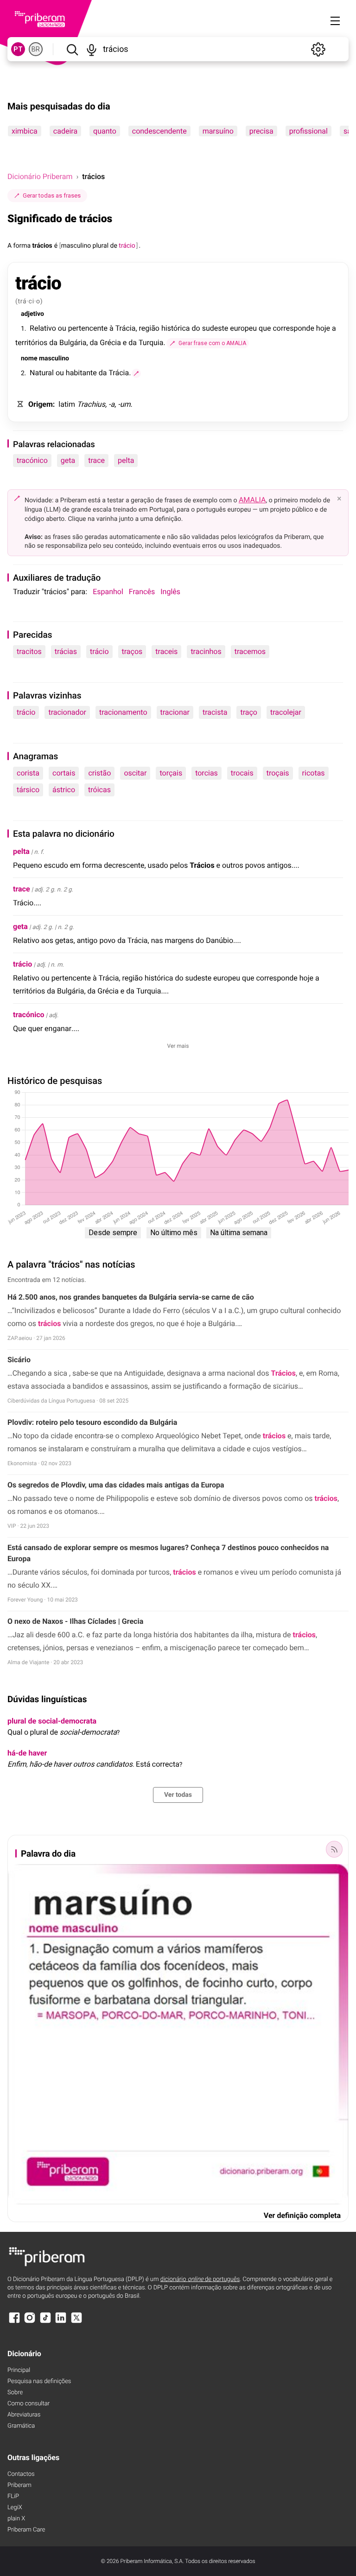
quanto (105, 131)
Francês (142, 592)
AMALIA (252, 500)
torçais (171, 773)
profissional (308, 131)
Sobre (15, 2393)
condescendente (159, 131)
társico (28, 790)
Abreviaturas (24, 2415)
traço (249, 712)
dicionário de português (200, 2279)
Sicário (19, 1360)
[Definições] (318, 49)
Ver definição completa (302, 2215)
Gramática (21, 2426)
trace (96, 460)
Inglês (170, 592)
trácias (66, 651)
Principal (19, 2370)
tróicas (99, 790)
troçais (278, 773)
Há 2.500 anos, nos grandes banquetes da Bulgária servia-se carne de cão (131, 1297)
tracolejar (286, 712)
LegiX (15, 2508)
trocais (242, 773)
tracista (215, 712)
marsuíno (218, 131)
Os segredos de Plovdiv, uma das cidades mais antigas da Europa (116, 1485)
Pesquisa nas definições (39, 2381)
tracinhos (206, 651)
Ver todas (178, 1795)
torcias (207, 773)
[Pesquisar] (72, 49)
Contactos (21, 2474)
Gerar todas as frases (52, 195)
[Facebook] (14, 2322)
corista (28, 773)
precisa (261, 131)
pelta (126, 460)
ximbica (25, 131)
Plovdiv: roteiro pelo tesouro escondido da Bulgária (92, 1422)
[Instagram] (30, 2322)
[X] (76, 2322)
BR (36, 49)
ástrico (64, 790)
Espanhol (108, 592)
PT (18, 49)
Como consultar (29, 2404)
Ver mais (178, 1046)
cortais (64, 773)
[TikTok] (45, 2322)
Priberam (19, 2485)
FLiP (13, 2496)
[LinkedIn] (61, 2322)
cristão (99, 773)
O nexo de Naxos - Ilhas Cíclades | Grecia (75, 1621)
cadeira (65, 131)
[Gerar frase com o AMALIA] (136, 373)
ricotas (314, 773)
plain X (16, 2519)
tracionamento (123, 712)
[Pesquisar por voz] (92, 49)
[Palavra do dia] (334, 1849)
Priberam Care (26, 2530)
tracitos (29, 651)
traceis (166, 651)
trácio (99, 651)
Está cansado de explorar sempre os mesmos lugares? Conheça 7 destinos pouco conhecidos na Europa (168, 1553)
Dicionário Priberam (40, 176)
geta (68, 460)
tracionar (175, 712)
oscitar (135, 773)
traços (132, 651)
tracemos (250, 651)
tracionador (67, 712)
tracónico (32, 460)
